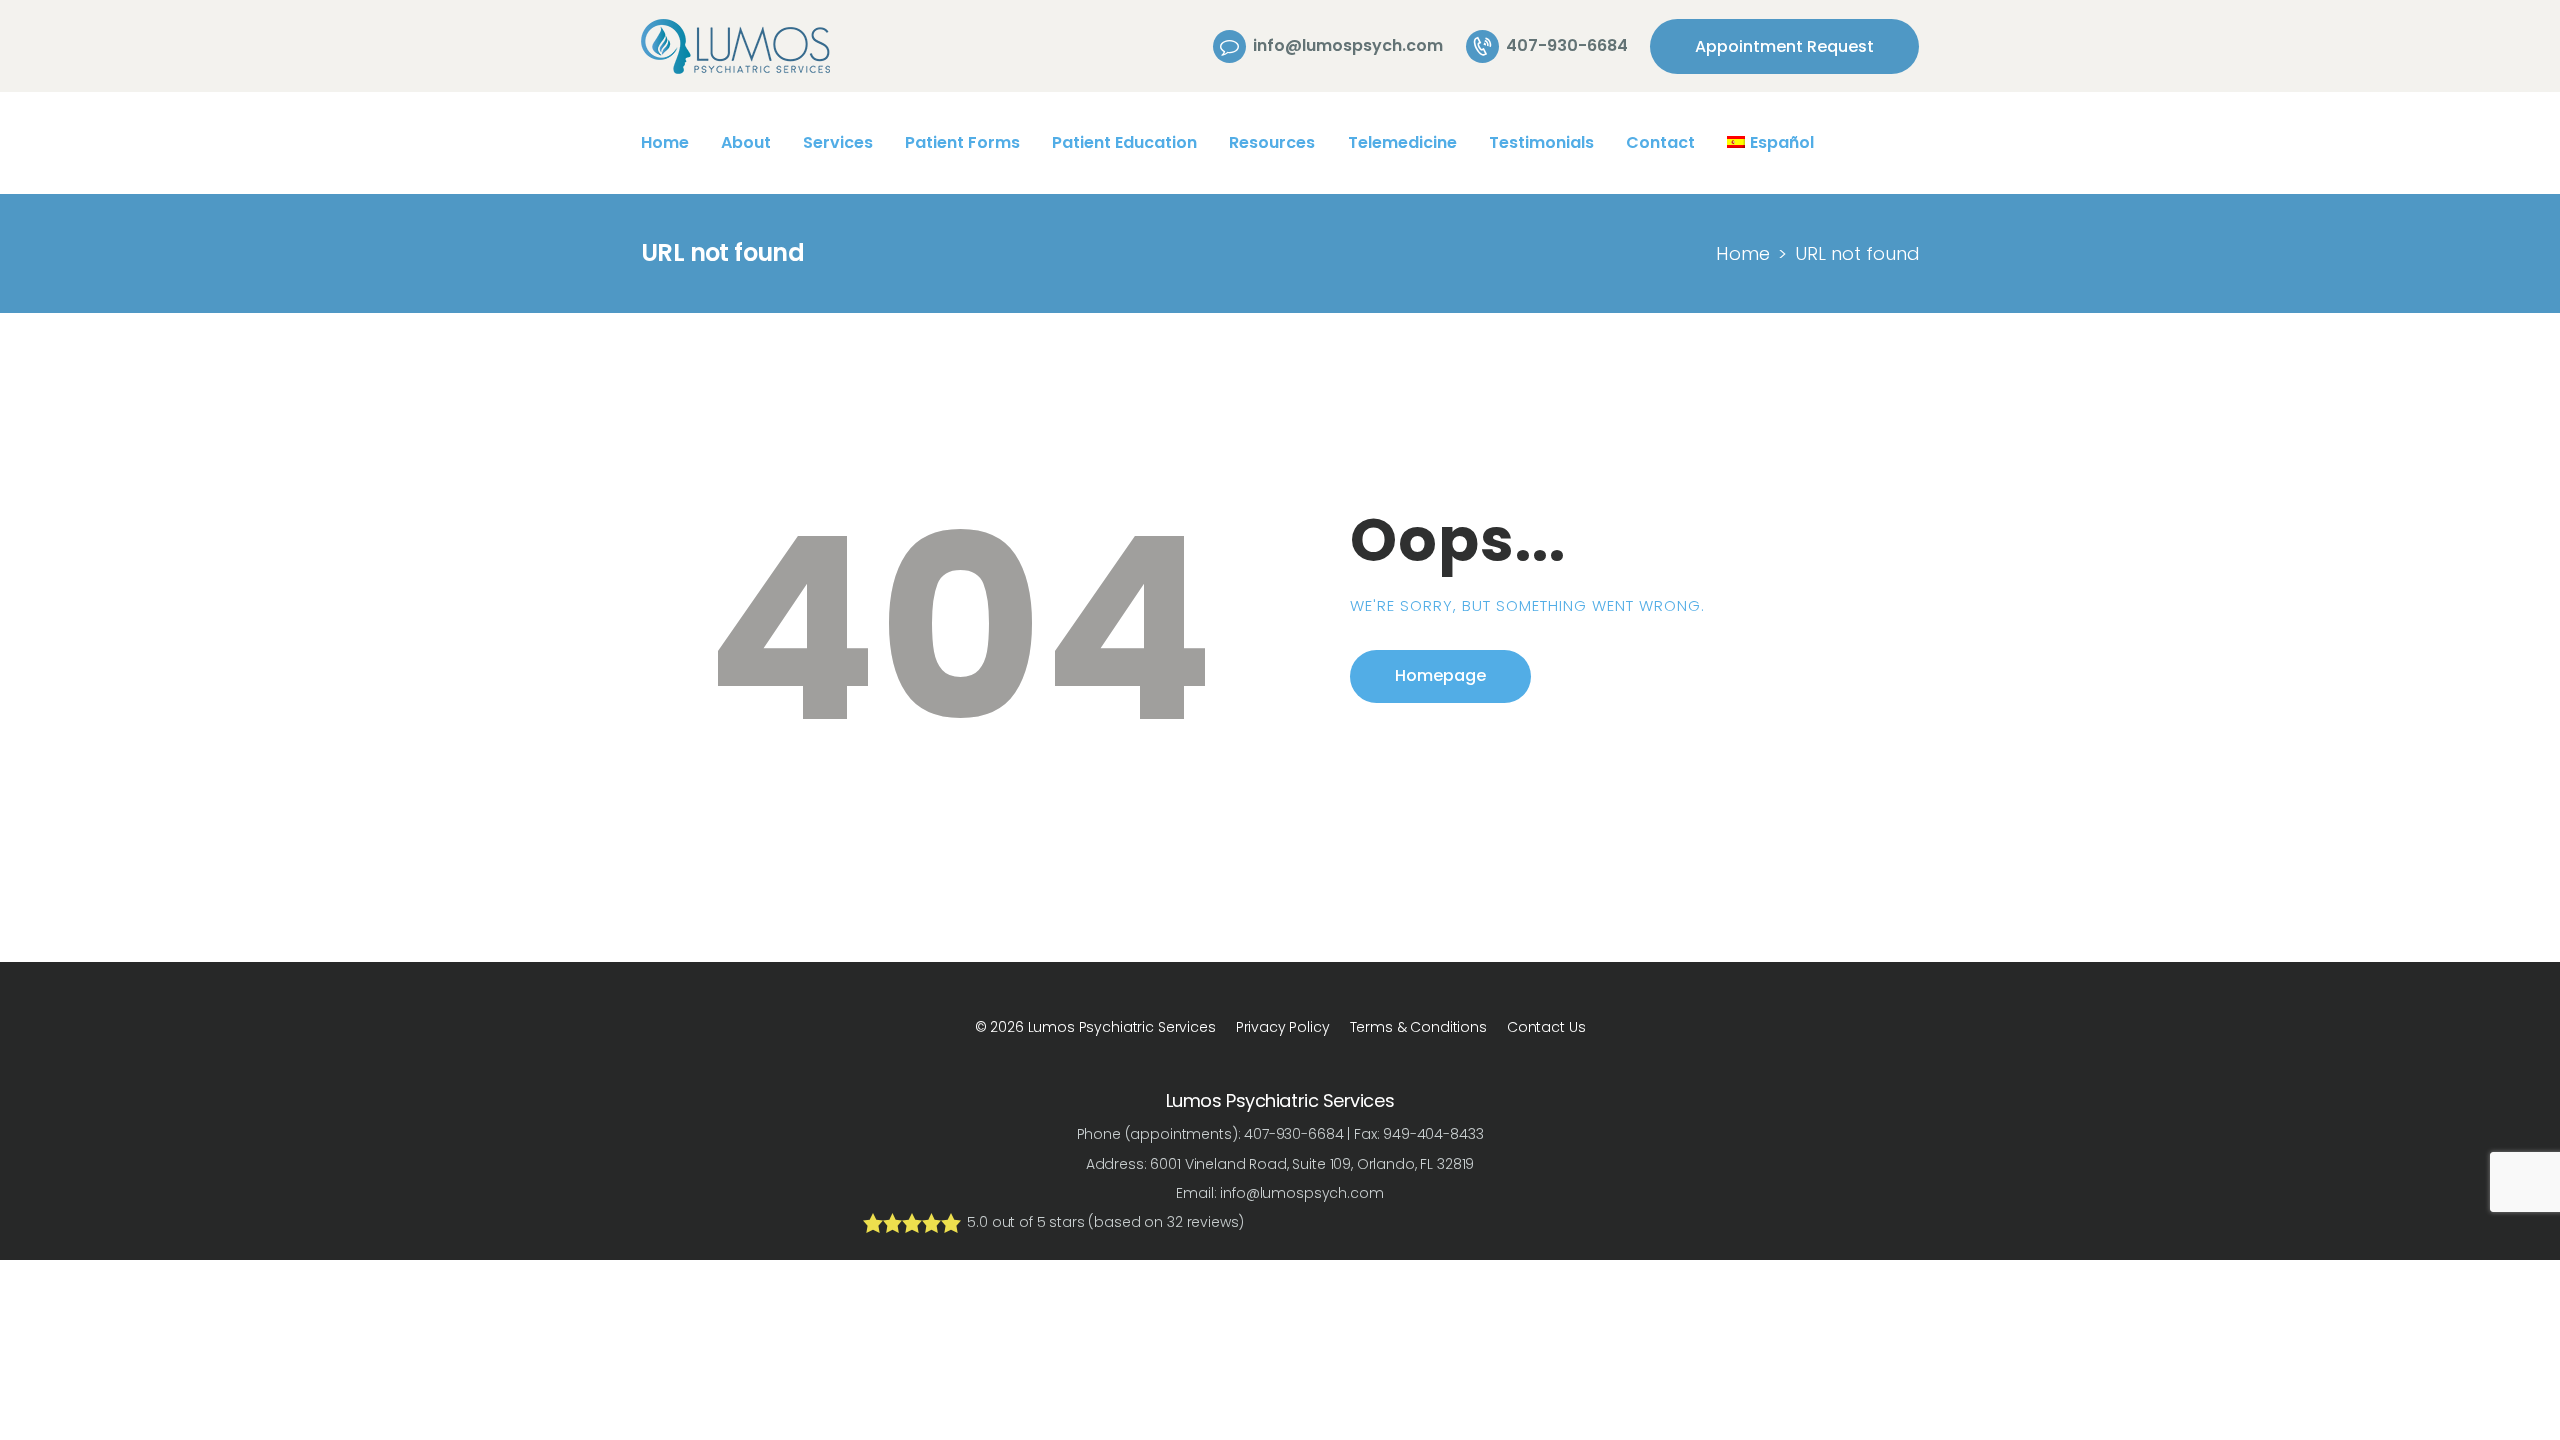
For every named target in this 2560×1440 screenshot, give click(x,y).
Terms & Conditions (1418, 1027)
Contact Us (1546, 1027)
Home (1743, 253)
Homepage (1440, 675)
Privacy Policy (1283, 1027)
